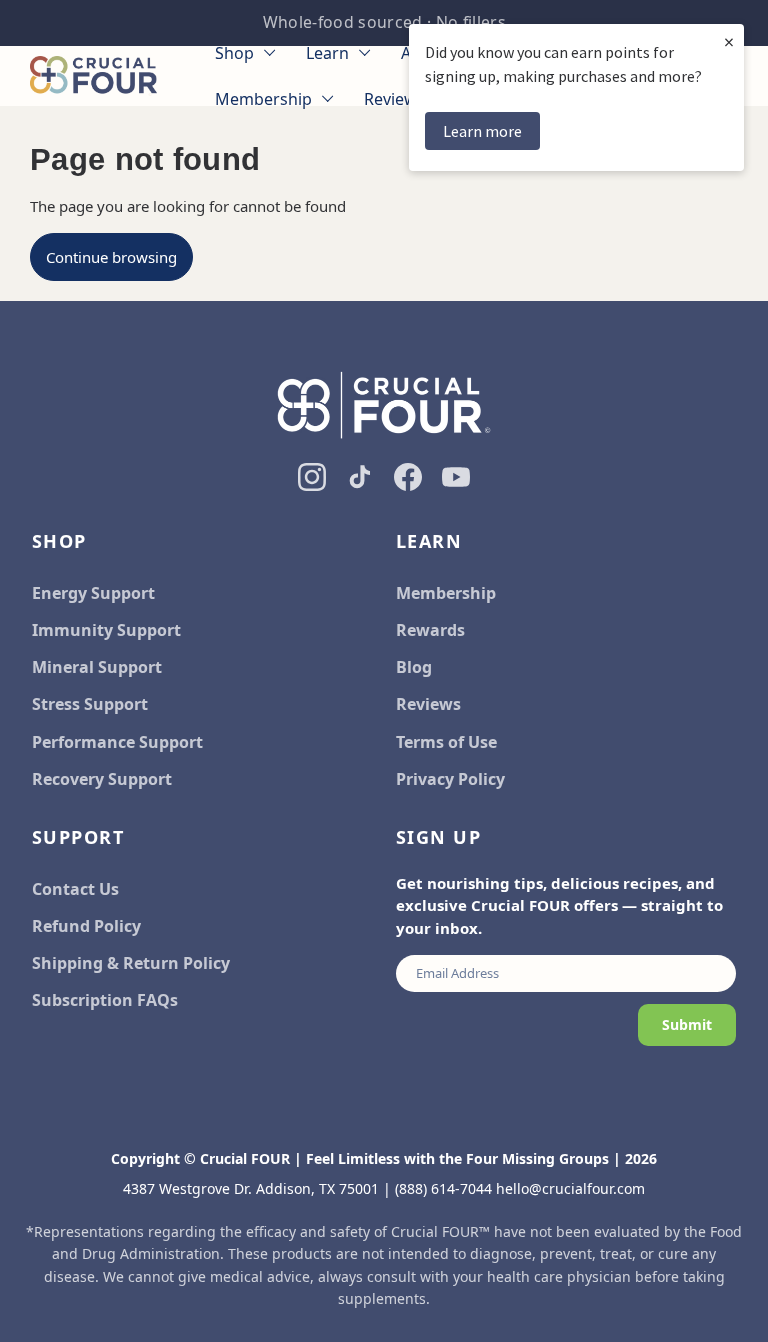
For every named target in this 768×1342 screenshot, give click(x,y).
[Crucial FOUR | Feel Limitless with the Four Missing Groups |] (93, 76)
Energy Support (93, 593)
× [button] (729, 41)
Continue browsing (111, 257)
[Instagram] (312, 477)
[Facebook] (408, 477)
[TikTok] (360, 477)
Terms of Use (446, 742)
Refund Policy (86, 926)
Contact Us (75, 889)
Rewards (430, 630)
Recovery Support (102, 779)
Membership (446, 593)
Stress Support (90, 704)
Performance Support (117, 742)
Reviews (428, 704)
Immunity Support (106, 630)
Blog (414, 667)
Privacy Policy (450, 779)
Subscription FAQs (105, 1000)
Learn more (482, 131)
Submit (687, 1024)
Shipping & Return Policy (131, 963)
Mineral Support (97, 667)
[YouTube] (456, 477)
